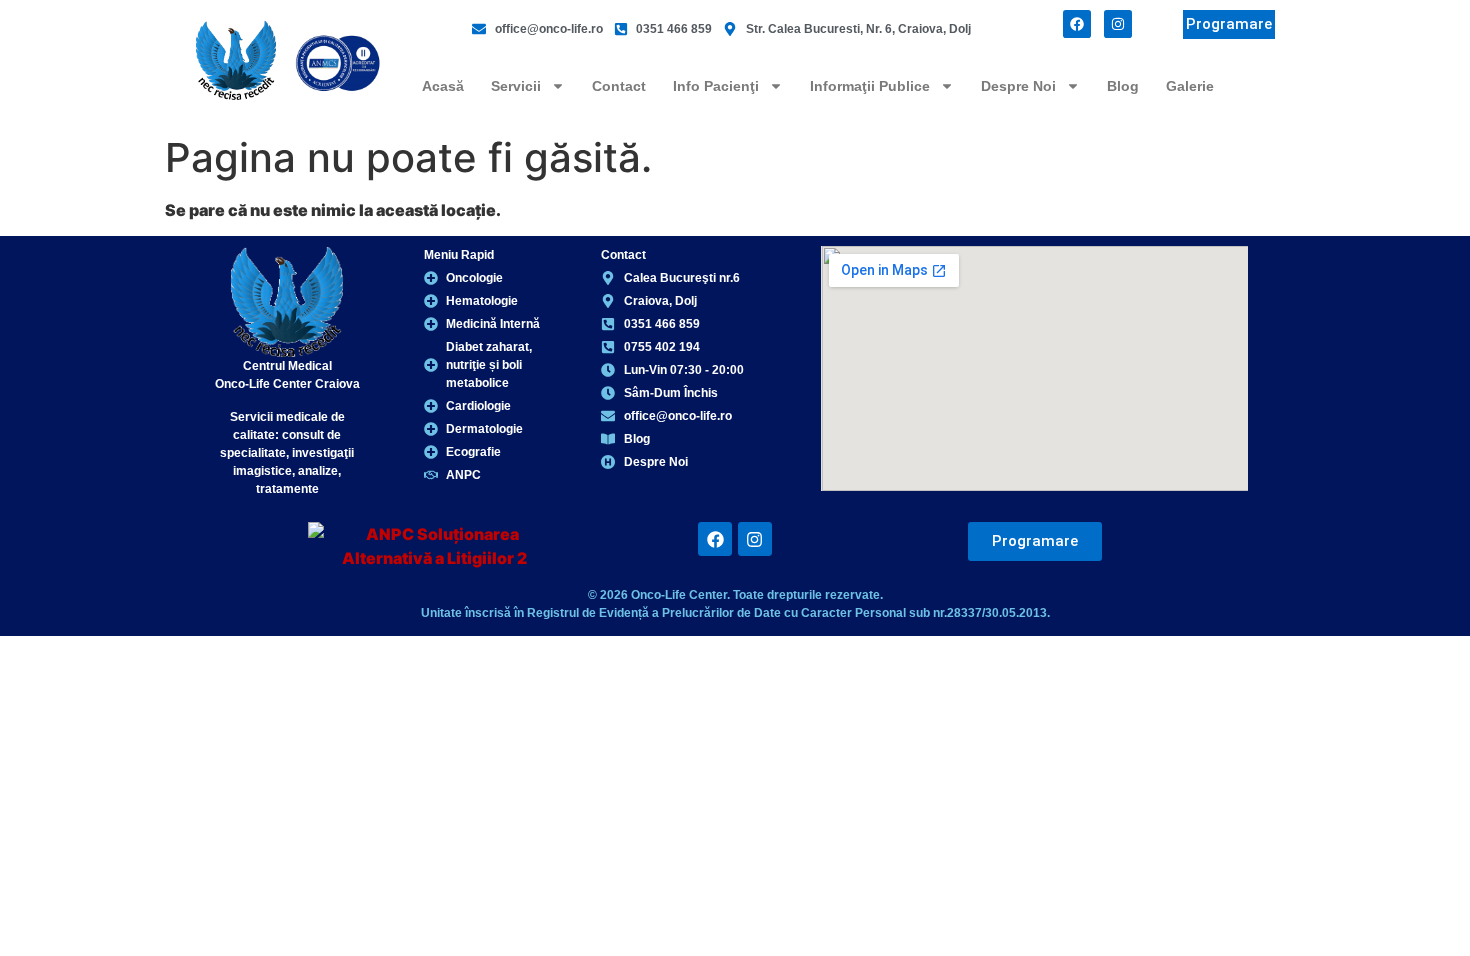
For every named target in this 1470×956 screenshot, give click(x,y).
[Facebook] (1077, 24)
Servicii (516, 86)
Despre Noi (1018, 86)
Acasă (443, 86)
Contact (619, 86)
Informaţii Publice (870, 86)
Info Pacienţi (716, 86)
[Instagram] (1118, 24)
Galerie (1190, 86)
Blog (1123, 86)
